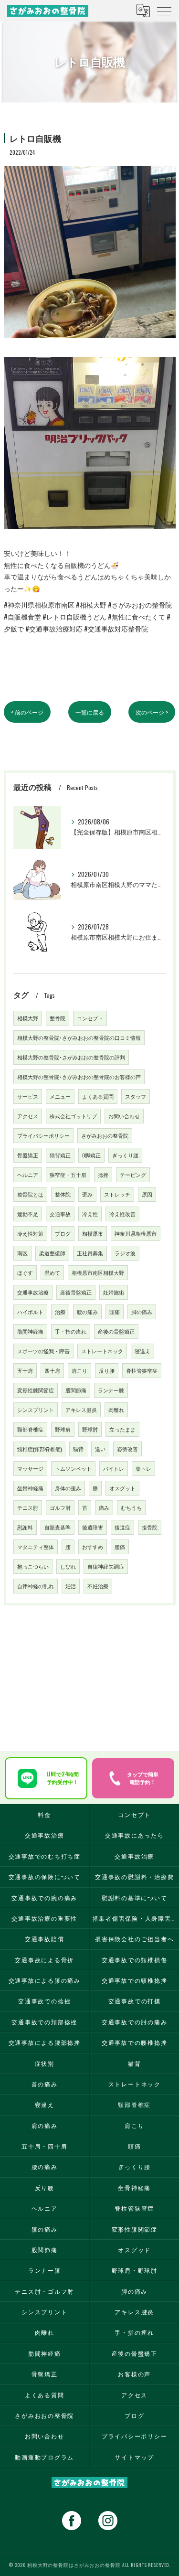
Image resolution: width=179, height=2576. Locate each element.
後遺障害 (93, 1527)
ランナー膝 (111, 1390)
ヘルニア (28, 1175)
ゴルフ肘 (60, 1507)
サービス (28, 1096)
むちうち (131, 1507)
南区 (22, 1253)
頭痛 (115, 1312)
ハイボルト (30, 1312)
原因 (147, 1194)
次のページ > (152, 712)
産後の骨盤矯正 (116, 1331)
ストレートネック (102, 1351)
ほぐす (25, 1272)
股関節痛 (76, 1390)
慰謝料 (25, 1527)
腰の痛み (87, 1312)
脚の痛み (142, 1312)
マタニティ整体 (36, 1547)
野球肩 (63, 1429)
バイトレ (114, 1468)
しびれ (68, 1566)
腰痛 (120, 1547)
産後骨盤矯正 (76, 1292)
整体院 (63, 1194)
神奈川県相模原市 (136, 1233)
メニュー (60, 1096)
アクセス (28, 1116)
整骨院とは (30, 1194)
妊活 (71, 1586)
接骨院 (150, 1527)
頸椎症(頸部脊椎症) (39, 1449)
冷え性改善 (122, 1214)
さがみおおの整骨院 (105, 1135)
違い (100, 1449)
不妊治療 (98, 1586)
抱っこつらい (33, 1566)
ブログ (63, 1233)
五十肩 (25, 1370)
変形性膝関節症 (36, 1390)
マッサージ (30, 1468)
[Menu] (164, 11)
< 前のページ (27, 712)
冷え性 (90, 1214)
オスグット (122, 1488)
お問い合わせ (124, 1116)
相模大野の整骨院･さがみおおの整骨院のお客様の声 (79, 1077)
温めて (52, 1272)
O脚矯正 (91, 1155)
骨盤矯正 (28, 1155)
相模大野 (28, 1018)
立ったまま (122, 1429)
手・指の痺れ (71, 1331)
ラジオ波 (125, 1253)
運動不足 (28, 1214)
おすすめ (93, 1547)
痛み (104, 1507)
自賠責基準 (58, 1527)
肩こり (79, 1370)
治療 (60, 1312)
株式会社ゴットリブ (73, 1116)
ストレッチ (117, 1194)
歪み (87, 1194)
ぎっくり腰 (125, 1155)
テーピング (133, 1175)
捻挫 (103, 1175)
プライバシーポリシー (43, 1135)
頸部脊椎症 (30, 1429)
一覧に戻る (90, 712)
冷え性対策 (30, 1233)
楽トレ (143, 1468)
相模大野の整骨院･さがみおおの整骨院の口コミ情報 (79, 1037)
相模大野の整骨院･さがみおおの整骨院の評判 (71, 1057)
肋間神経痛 (30, 1331)
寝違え (142, 1351)
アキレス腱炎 (81, 1410)
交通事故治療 (33, 1292)
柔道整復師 (52, 1253)
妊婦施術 (114, 1292)
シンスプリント (36, 1410)
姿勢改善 (127, 1449)
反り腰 (107, 1370)
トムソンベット (73, 1468)
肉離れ (116, 1410)
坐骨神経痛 (30, 1488)
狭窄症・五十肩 (68, 1175)
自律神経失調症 (106, 1566)
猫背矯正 (60, 1155)
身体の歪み (68, 1488)
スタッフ (136, 1096)
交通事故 (60, 1214)
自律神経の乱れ (36, 1586)
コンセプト (90, 1018)
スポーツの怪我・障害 (43, 1351)
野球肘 (90, 1429)
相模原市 (93, 1233)
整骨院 (58, 1018)
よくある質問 (98, 1096)
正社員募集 (90, 1253)
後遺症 (122, 1527)
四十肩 (52, 1370)
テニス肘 (28, 1507)
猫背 (78, 1449)
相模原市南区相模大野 (98, 1272)
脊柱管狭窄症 (142, 1370)
